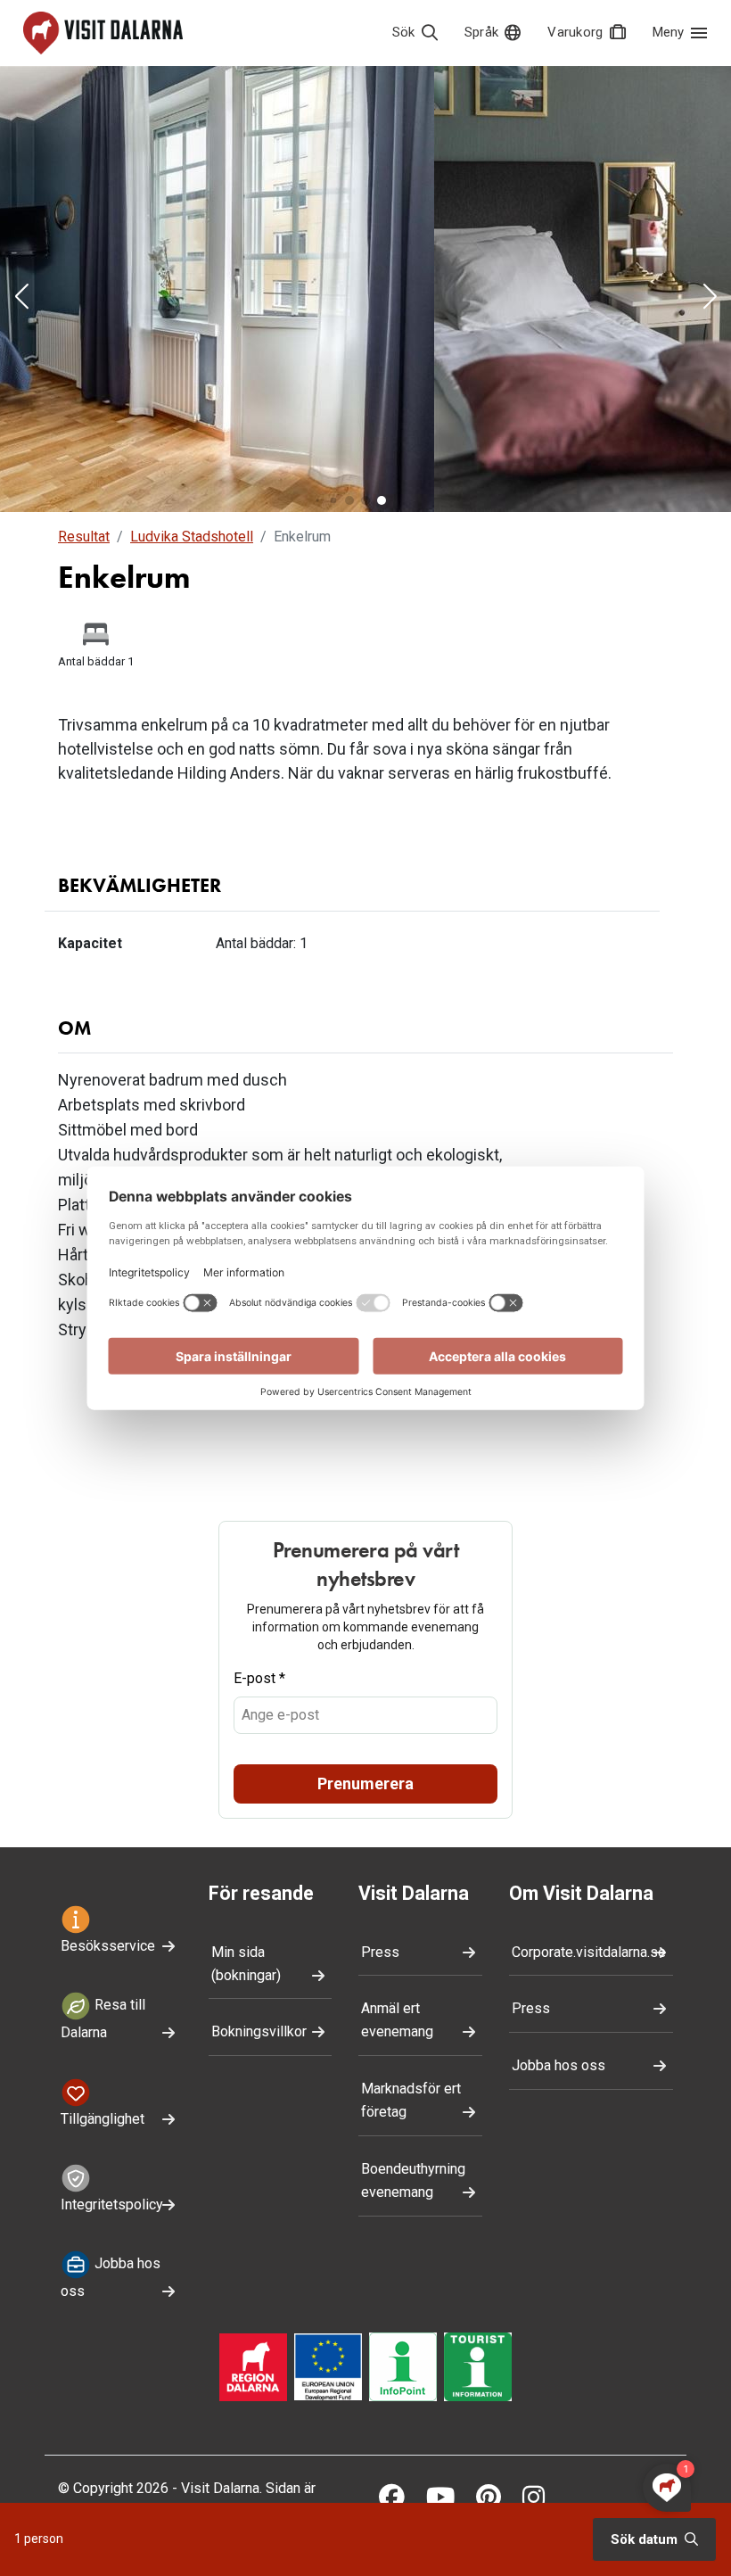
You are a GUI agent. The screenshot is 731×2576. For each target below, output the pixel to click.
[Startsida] (103, 33)
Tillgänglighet (103, 2119)
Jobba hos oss (111, 2278)
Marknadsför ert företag (411, 2100)
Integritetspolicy (112, 2204)
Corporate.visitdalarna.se (589, 1952)
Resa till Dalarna (103, 2019)
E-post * (259, 1678)
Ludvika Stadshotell (192, 537)
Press (380, 1952)
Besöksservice (108, 1946)
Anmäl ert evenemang (397, 2020)
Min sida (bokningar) (246, 1964)
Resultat (84, 537)
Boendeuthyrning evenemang (413, 2180)
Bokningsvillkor (259, 2031)
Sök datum (646, 2539)
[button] (21, 298)
